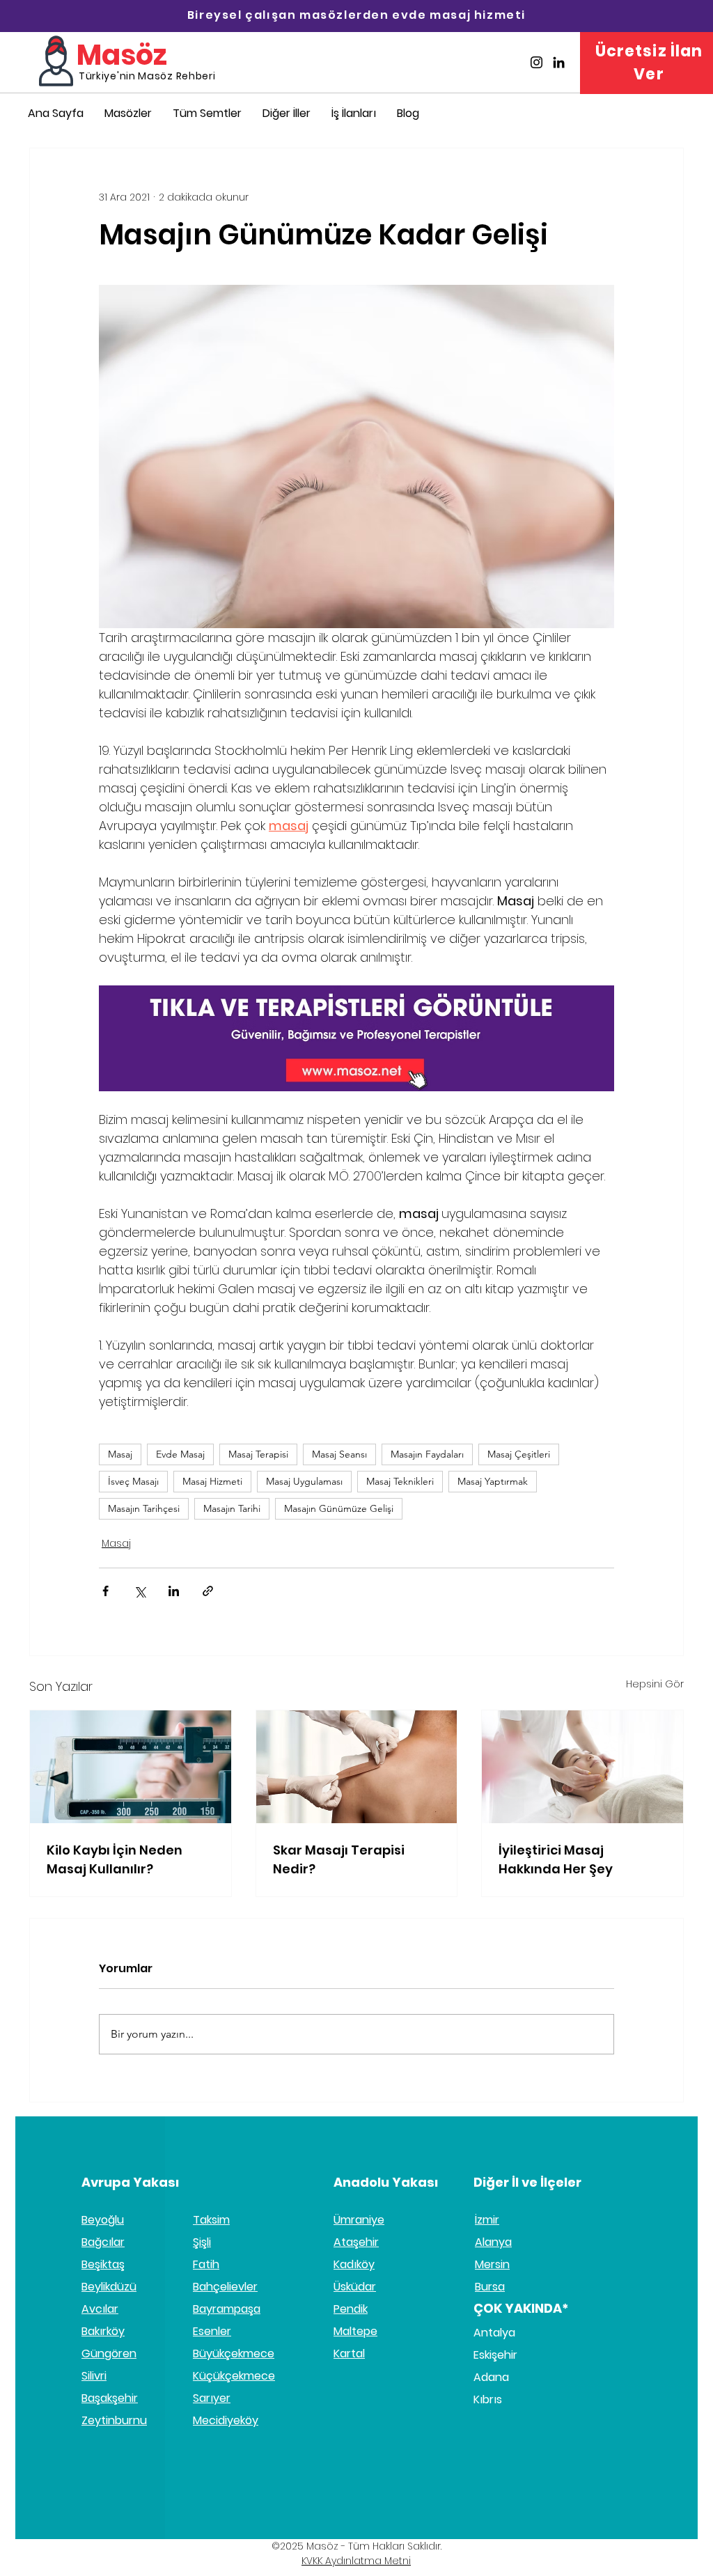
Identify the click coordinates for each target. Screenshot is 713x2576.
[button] (356, 1443)
